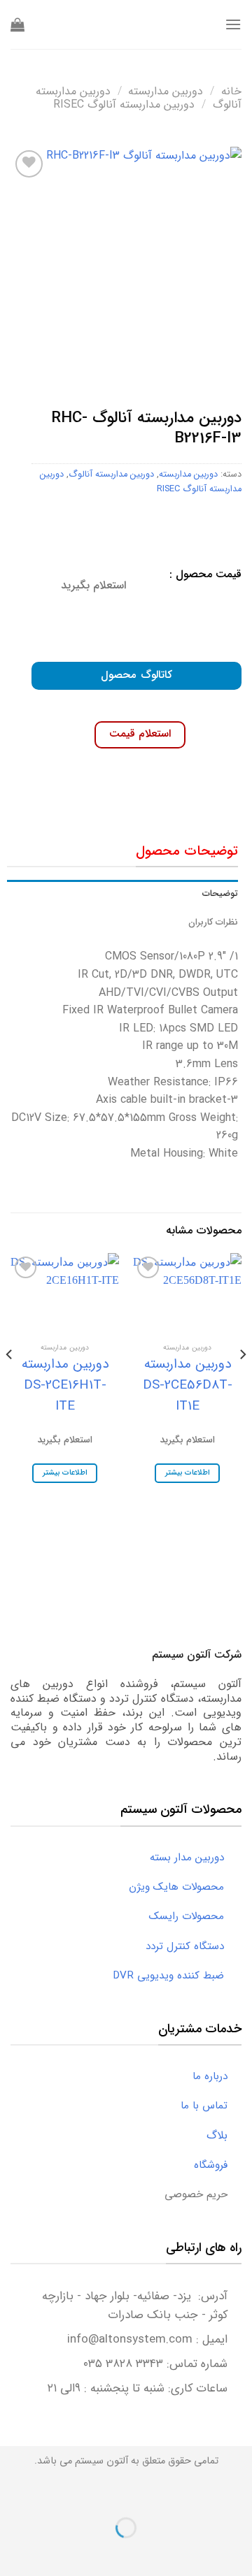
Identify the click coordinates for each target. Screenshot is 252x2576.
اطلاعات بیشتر (187, 1473)
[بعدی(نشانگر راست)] (196, 2552)
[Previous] (242, 1382)
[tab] (122, 894)
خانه (231, 91)
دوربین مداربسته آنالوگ (111, 475)
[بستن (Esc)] (238, 2493)
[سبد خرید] (17, 24)
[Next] (10, 1382)
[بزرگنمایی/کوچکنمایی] (196, 2493)
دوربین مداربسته (166, 91)
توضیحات (220, 894)
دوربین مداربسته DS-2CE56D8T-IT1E (188, 1385)
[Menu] (233, 24)
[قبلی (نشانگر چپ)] (238, 2552)
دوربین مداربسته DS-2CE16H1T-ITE (65, 1385)
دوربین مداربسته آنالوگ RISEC (124, 104)
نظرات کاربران (213, 922)
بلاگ (224, 2135)
